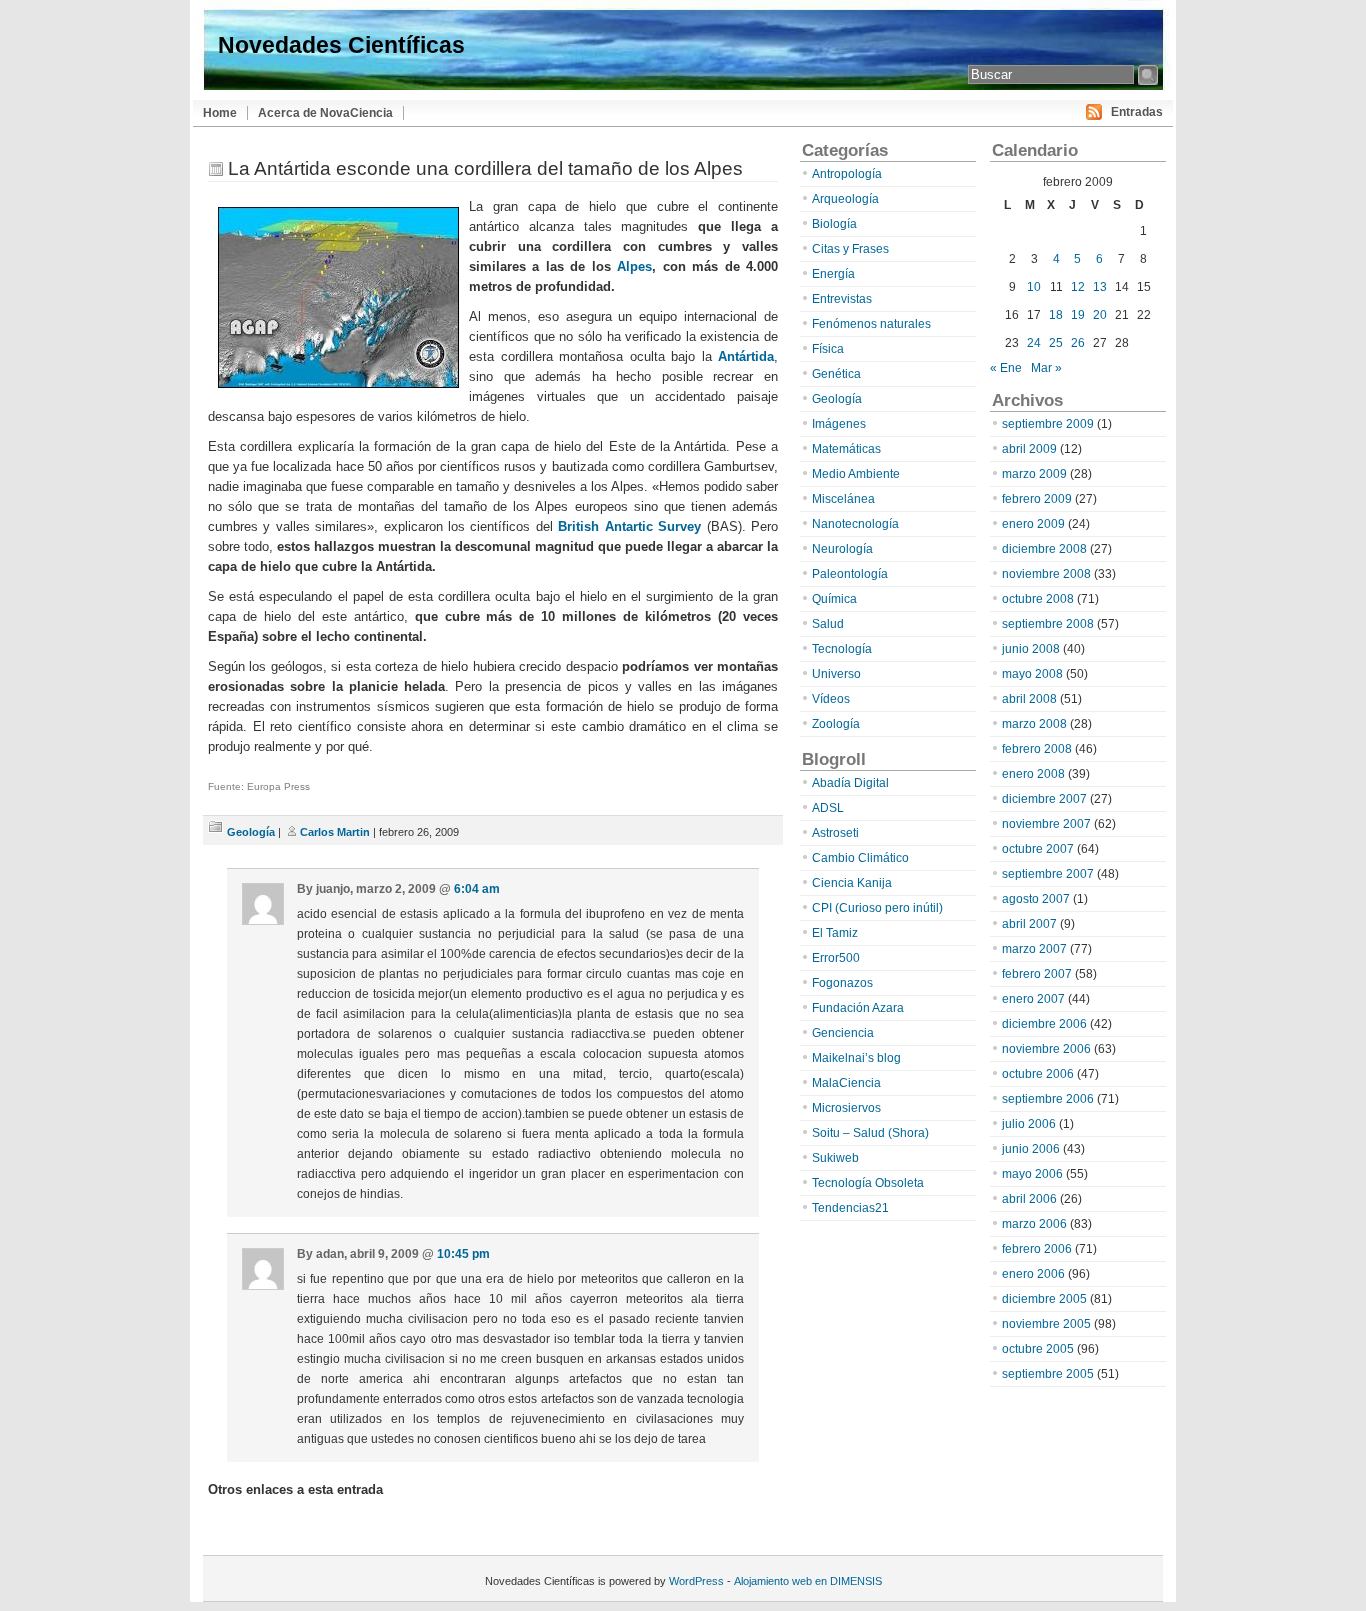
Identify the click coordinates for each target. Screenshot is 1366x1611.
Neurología (842, 549)
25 (1056, 343)
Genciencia (843, 1033)
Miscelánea (843, 499)
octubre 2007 (1038, 849)
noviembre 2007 (1046, 824)
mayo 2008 (1032, 674)
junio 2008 (1031, 649)
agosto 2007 (1036, 899)
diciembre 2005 (1044, 1299)
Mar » (1046, 368)
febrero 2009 (1037, 499)
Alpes (634, 266)
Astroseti (835, 833)
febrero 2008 (1037, 749)
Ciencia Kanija (852, 883)
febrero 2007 (1037, 974)
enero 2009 (1033, 524)
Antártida (746, 356)
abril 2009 (1029, 449)
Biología (834, 224)
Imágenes (839, 424)
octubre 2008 (1038, 599)
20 (1100, 315)
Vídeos (831, 699)
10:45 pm (463, 1254)
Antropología (847, 174)
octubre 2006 (1038, 1074)
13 (1100, 287)
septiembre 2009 (1048, 424)
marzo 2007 (1034, 949)
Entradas (1137, 112)
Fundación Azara (858, 1008)
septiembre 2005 (1048, 1374)
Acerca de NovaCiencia (325, 113)
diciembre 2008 (1044, 549)
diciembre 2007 (1044, 799)
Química (834, 599)
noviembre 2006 (1046, 1049)
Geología (251, 832)
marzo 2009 (1034, 474)
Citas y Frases (850, 249)
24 (1034, 343)
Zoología (836, 724)
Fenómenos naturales (871, 324)
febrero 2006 (1037, 1249)
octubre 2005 (1038, 1349)
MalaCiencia (846, 1083)
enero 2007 (1033, 999)
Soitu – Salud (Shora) (870, 1133)
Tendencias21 (850, 1208)
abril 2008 (1029, 699)
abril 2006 (1029, 1199)
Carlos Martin (335, 832)
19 (1078, 315)
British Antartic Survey (629, 526)
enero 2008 (1033, 774)
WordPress (696, 1581)
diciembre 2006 (1044, 1024)
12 (1078, 287)
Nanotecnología (855, 524)
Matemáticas (846, 449)
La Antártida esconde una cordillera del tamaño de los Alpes (485, 168)
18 (1056, 315)
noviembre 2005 (1046, 1324)
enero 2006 (1033, 1274)
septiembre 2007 (1048, 874)
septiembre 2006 (1048, 1099)
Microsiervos (846, 1108)
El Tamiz (835, 933)
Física (828, 349)
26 (1078, 343)
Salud (828, 624)
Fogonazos (842, 983)
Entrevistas (842, 299)
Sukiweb (835, 1158)
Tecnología (842, 649)
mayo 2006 (1032, 1174)
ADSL (828, 808)
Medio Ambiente (856, 474)
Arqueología (845, 199)
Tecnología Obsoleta (868, 1183)
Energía (833, 274)
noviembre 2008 (1046, 574)
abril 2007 (1029, 924)
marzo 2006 (1034, 1224)
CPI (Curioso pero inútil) (877, 908)
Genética (836, 374)
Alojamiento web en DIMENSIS (808, 1581)
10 (1034, 287)
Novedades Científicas (341, 45)
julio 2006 (1029, 1124)
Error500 (836, 958)
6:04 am (477, 889)
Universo (836, 674)
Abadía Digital (850, 783)
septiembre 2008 (1048, 624)
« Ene (1006, 368)
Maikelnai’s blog (856, 1058)
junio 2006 (1031, 1149)
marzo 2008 (1034, 724)
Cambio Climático (860, 858)
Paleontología (850, 574)
